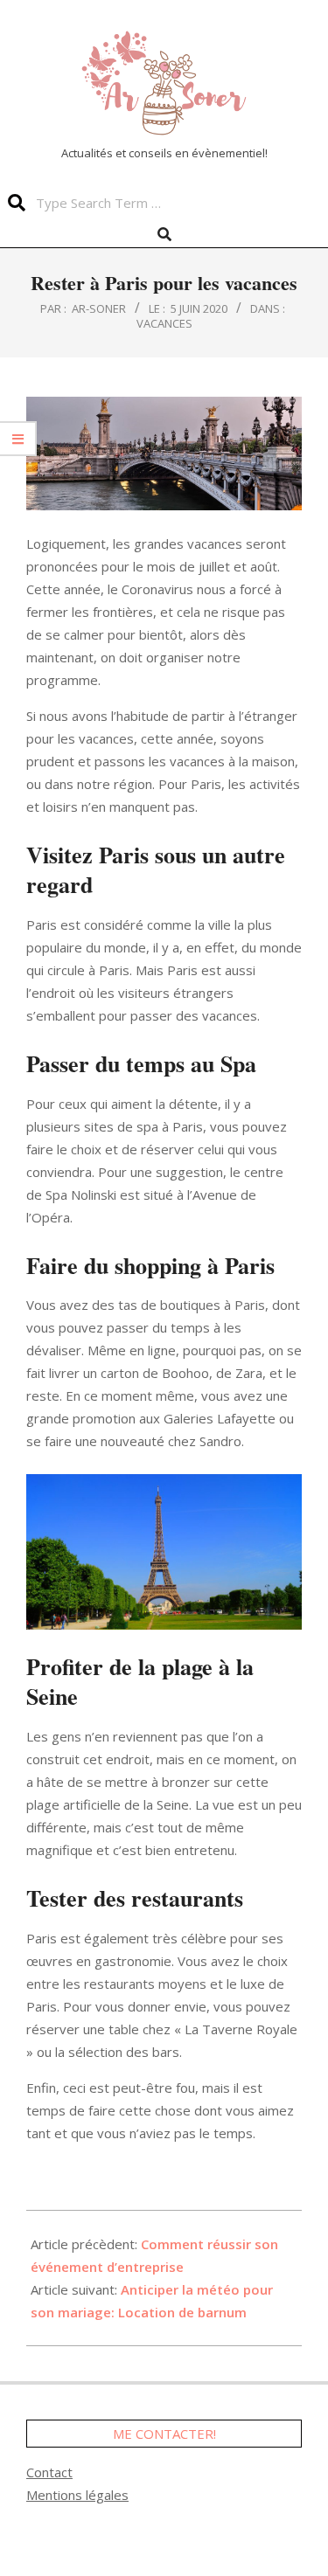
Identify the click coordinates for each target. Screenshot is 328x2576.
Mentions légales (77, 2495)
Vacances (164, 323)
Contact (49, 2472)
